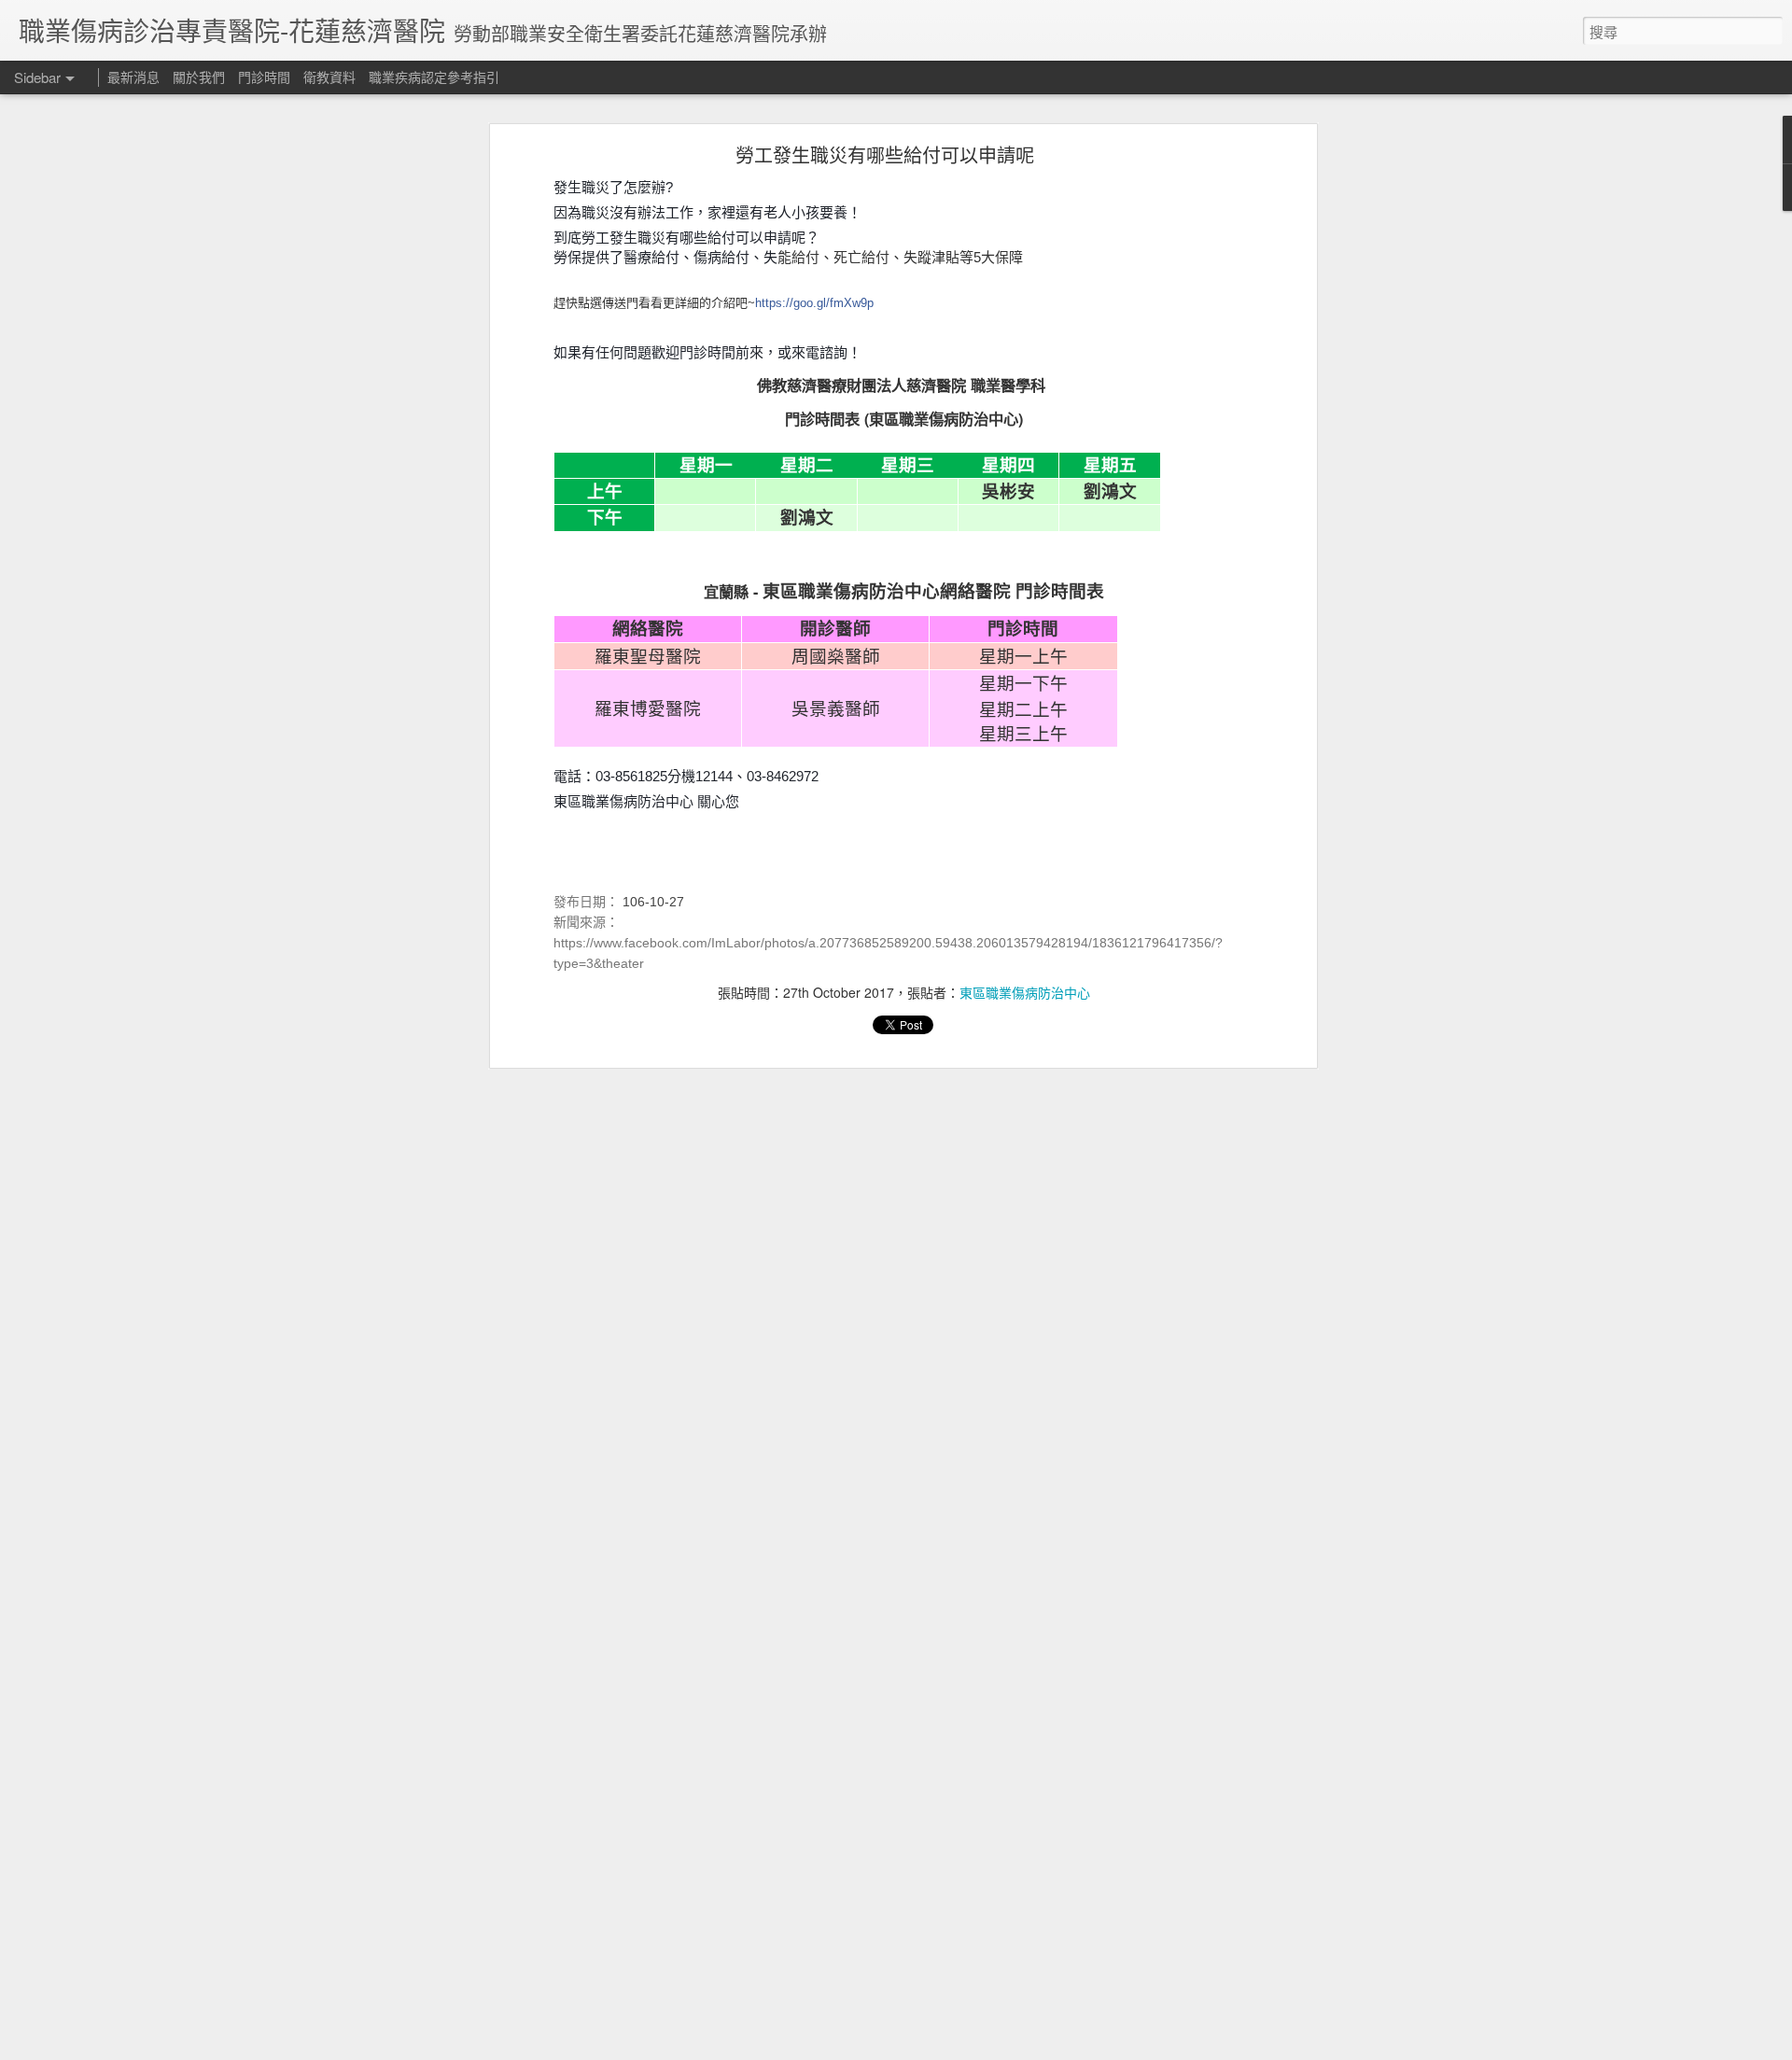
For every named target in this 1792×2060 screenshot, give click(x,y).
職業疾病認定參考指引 (434, 77)
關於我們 (199, 77)
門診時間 (264, 77)
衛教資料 (329, 77)
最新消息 (133, 77)
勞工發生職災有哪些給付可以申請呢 (885, 154)
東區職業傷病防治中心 (1025, 992)
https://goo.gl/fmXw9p (814, 303)
